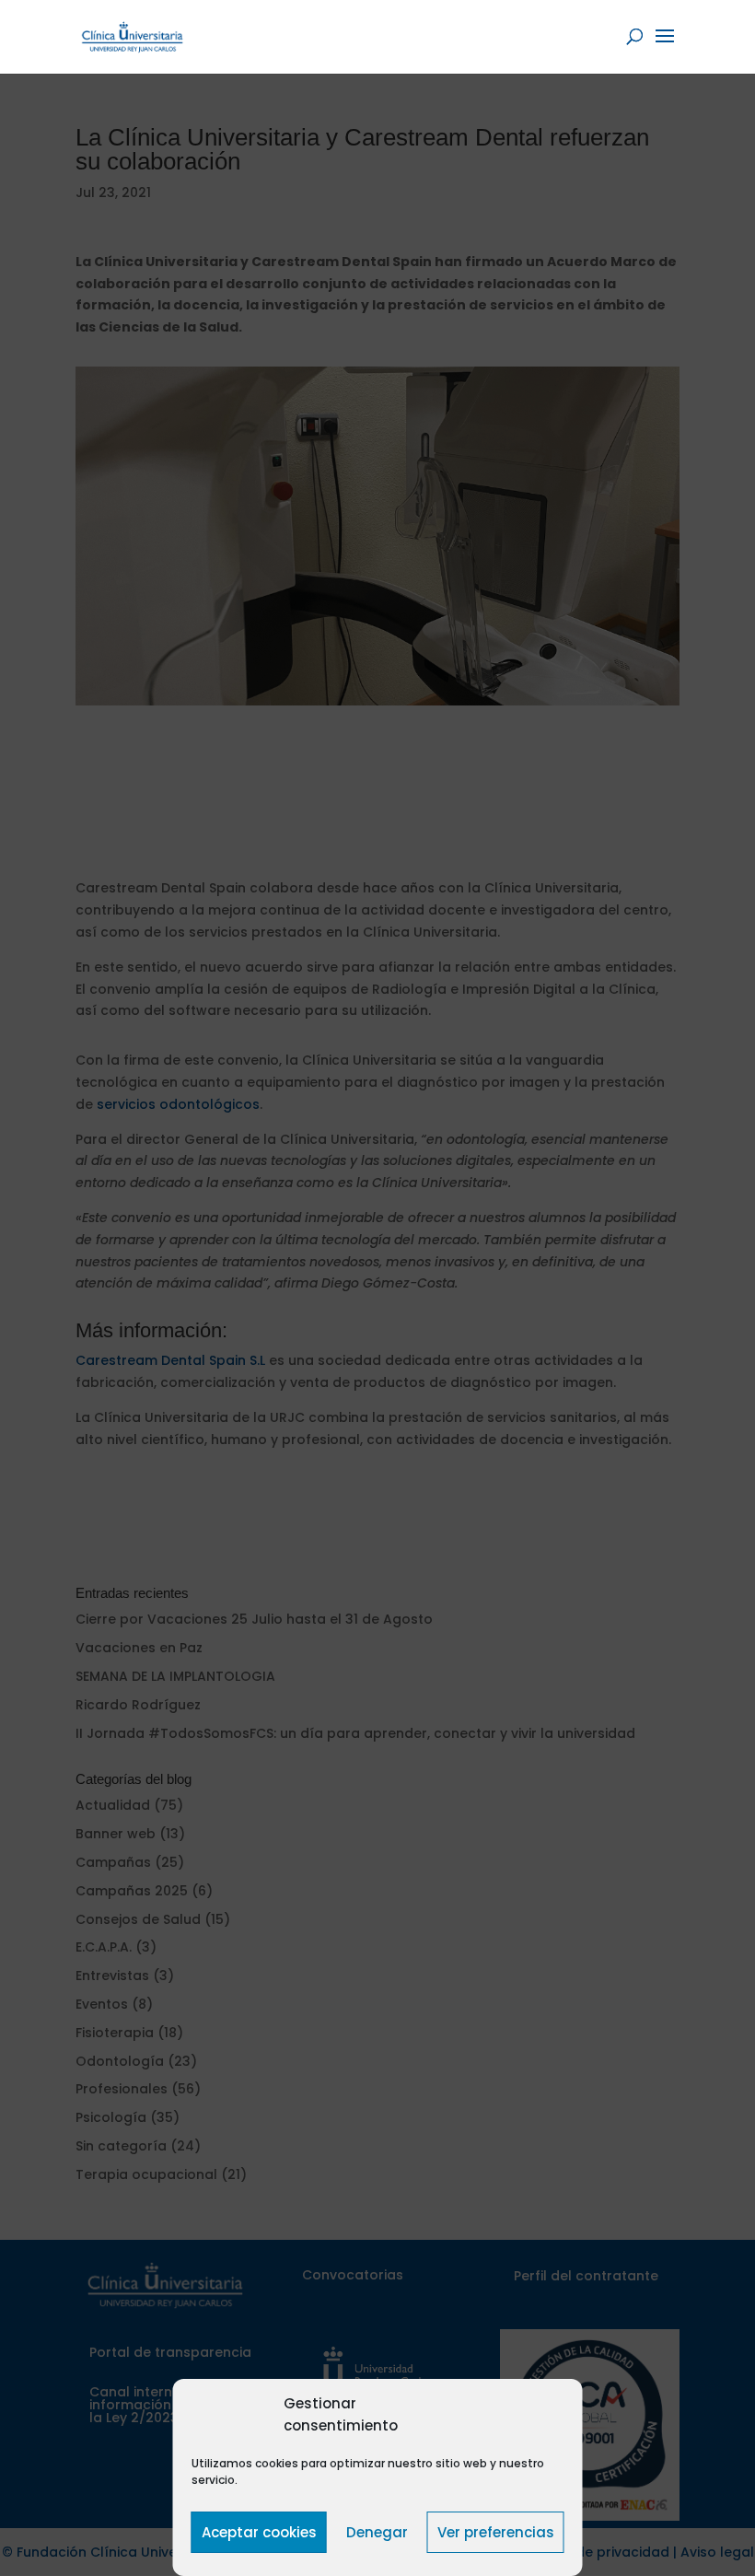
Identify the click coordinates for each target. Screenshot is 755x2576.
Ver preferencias (496, 2532)
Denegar (377, 2532)
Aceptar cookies (259, 2532)
